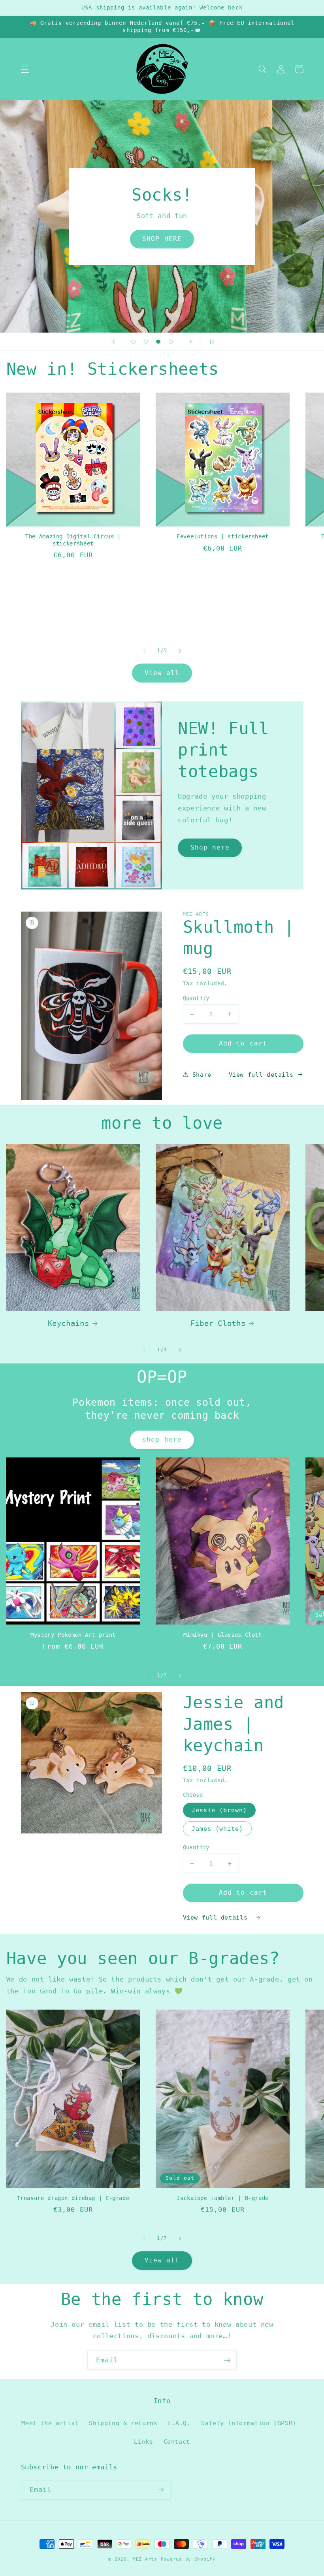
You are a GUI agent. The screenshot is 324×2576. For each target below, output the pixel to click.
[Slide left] (144, 651)
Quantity (196, 998)
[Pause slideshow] (211, 342)
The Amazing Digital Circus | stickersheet (73, 540)
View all (162, 673)
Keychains (69, 1323)
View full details (261, 1075)
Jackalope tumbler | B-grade (223, 2198)
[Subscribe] (227, 2360)
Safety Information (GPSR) (249, 2423)
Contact (177, 2442)
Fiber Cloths (218, 1323)
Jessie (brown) (219, 1810)
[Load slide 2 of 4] (146, 342)
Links (143, 2442)
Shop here (210, 847)
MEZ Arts (145, 2559)
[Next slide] (190, 342)
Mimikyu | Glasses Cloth (223, 1635)
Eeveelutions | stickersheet (223, 536)
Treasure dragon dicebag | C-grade (73, 2198)
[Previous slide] (113, 342)
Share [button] (202, 1075)
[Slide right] (180, 651)
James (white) (218, 1829)
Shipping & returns (123, 2423)
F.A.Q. (179, 2423)
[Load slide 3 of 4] (158, 342)
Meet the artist (50, 2423)
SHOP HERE (162, 239)
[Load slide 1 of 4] (134, 342)
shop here (162, 1439)
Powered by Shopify (188, 2559)
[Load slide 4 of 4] (171, 342)
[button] (25, 69)
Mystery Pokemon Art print (73, 1635)
